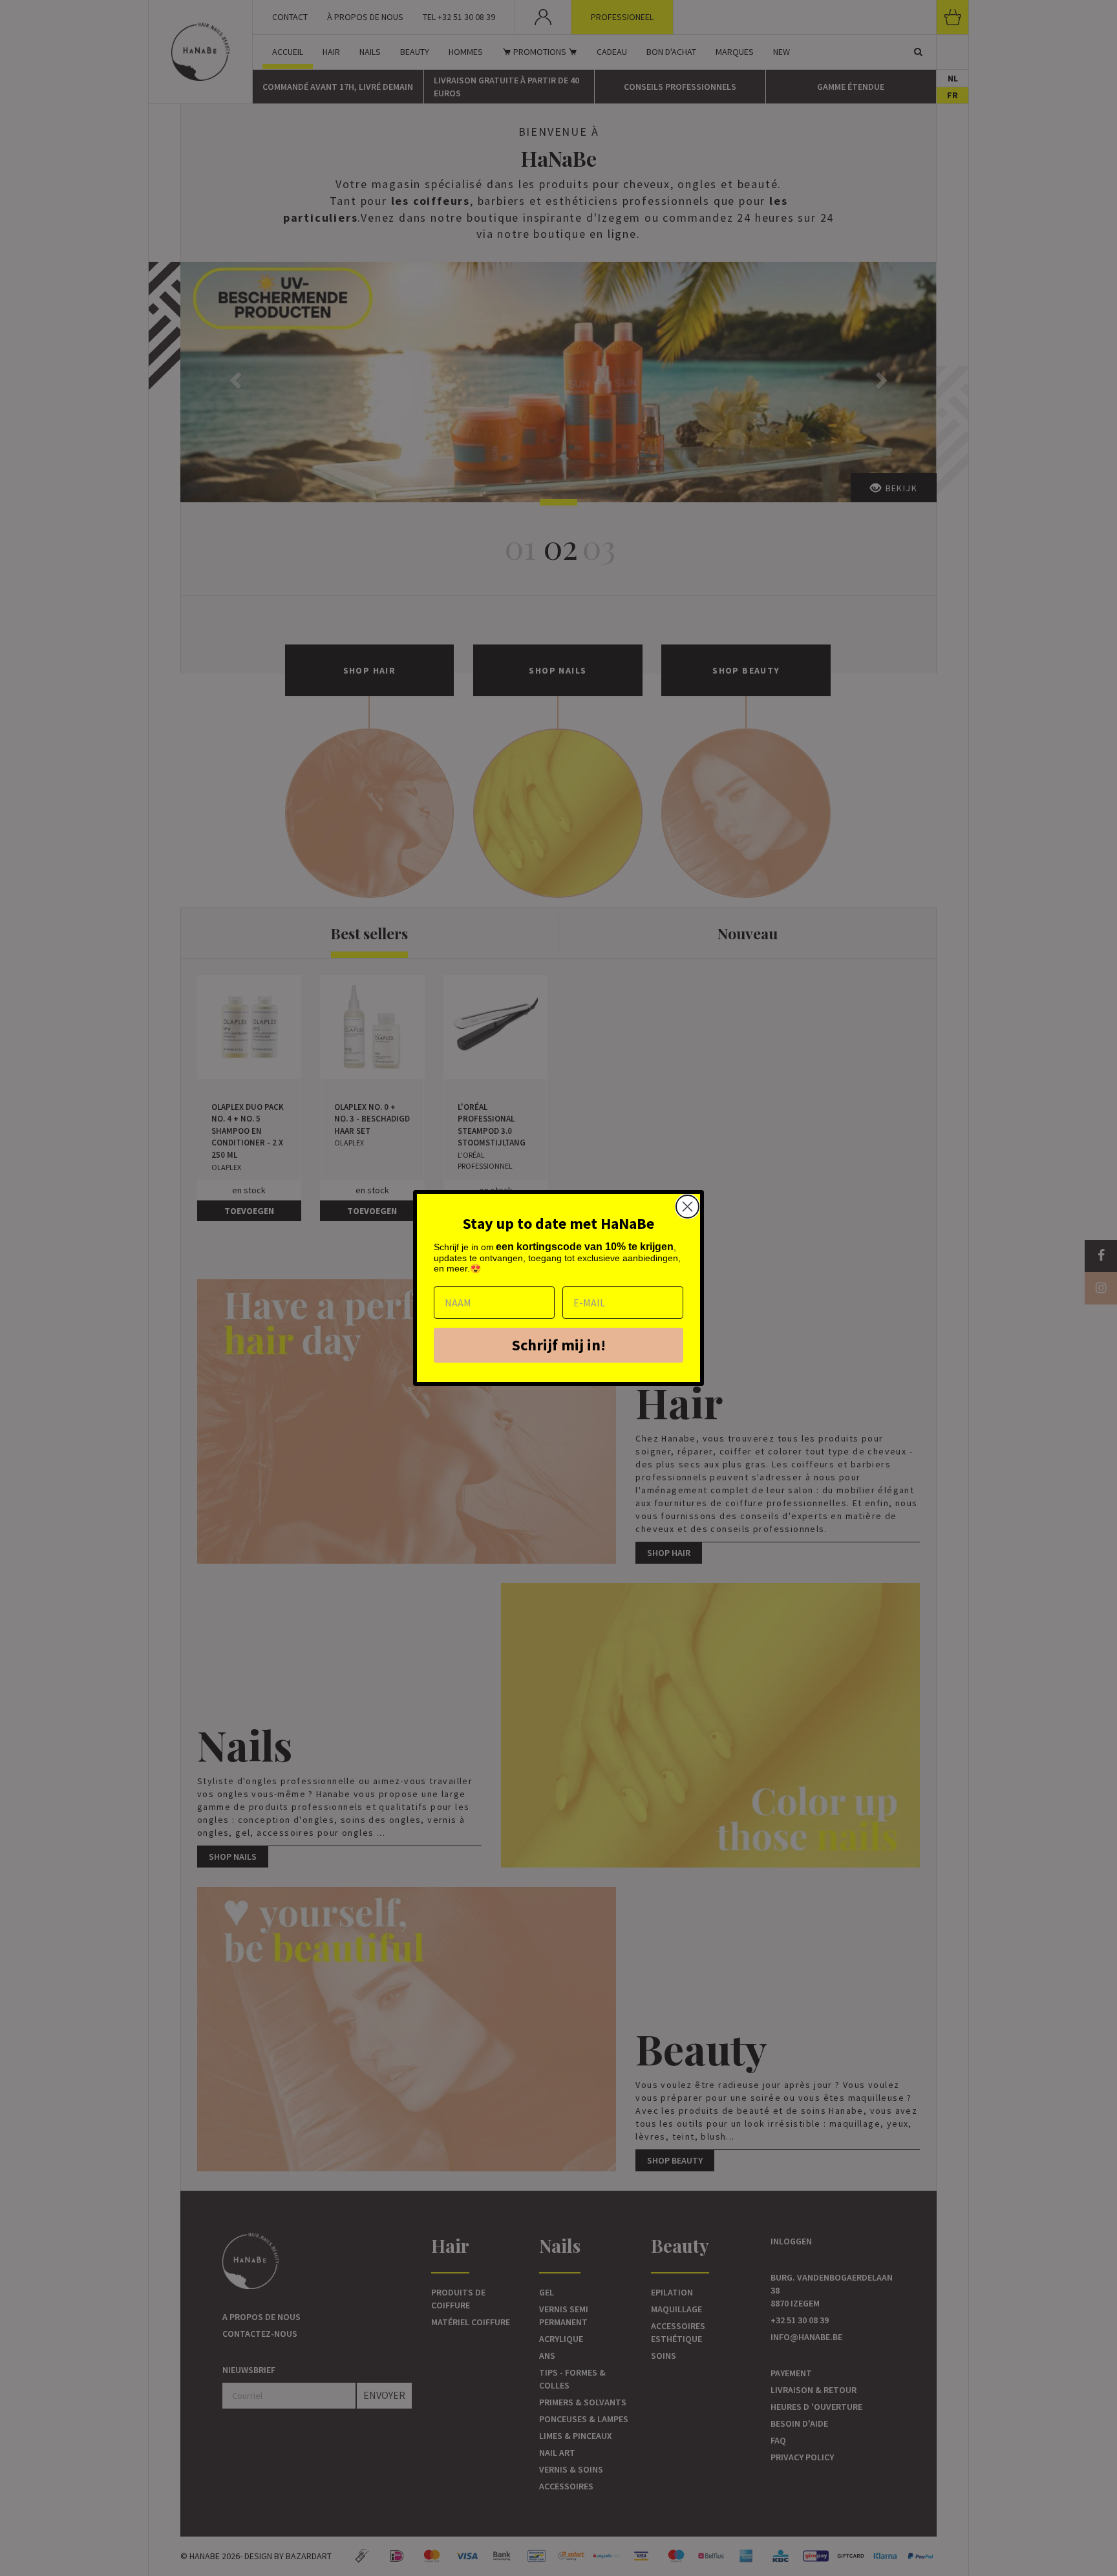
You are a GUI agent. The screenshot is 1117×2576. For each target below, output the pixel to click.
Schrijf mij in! (559, 1345)
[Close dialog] (687, 1207)
